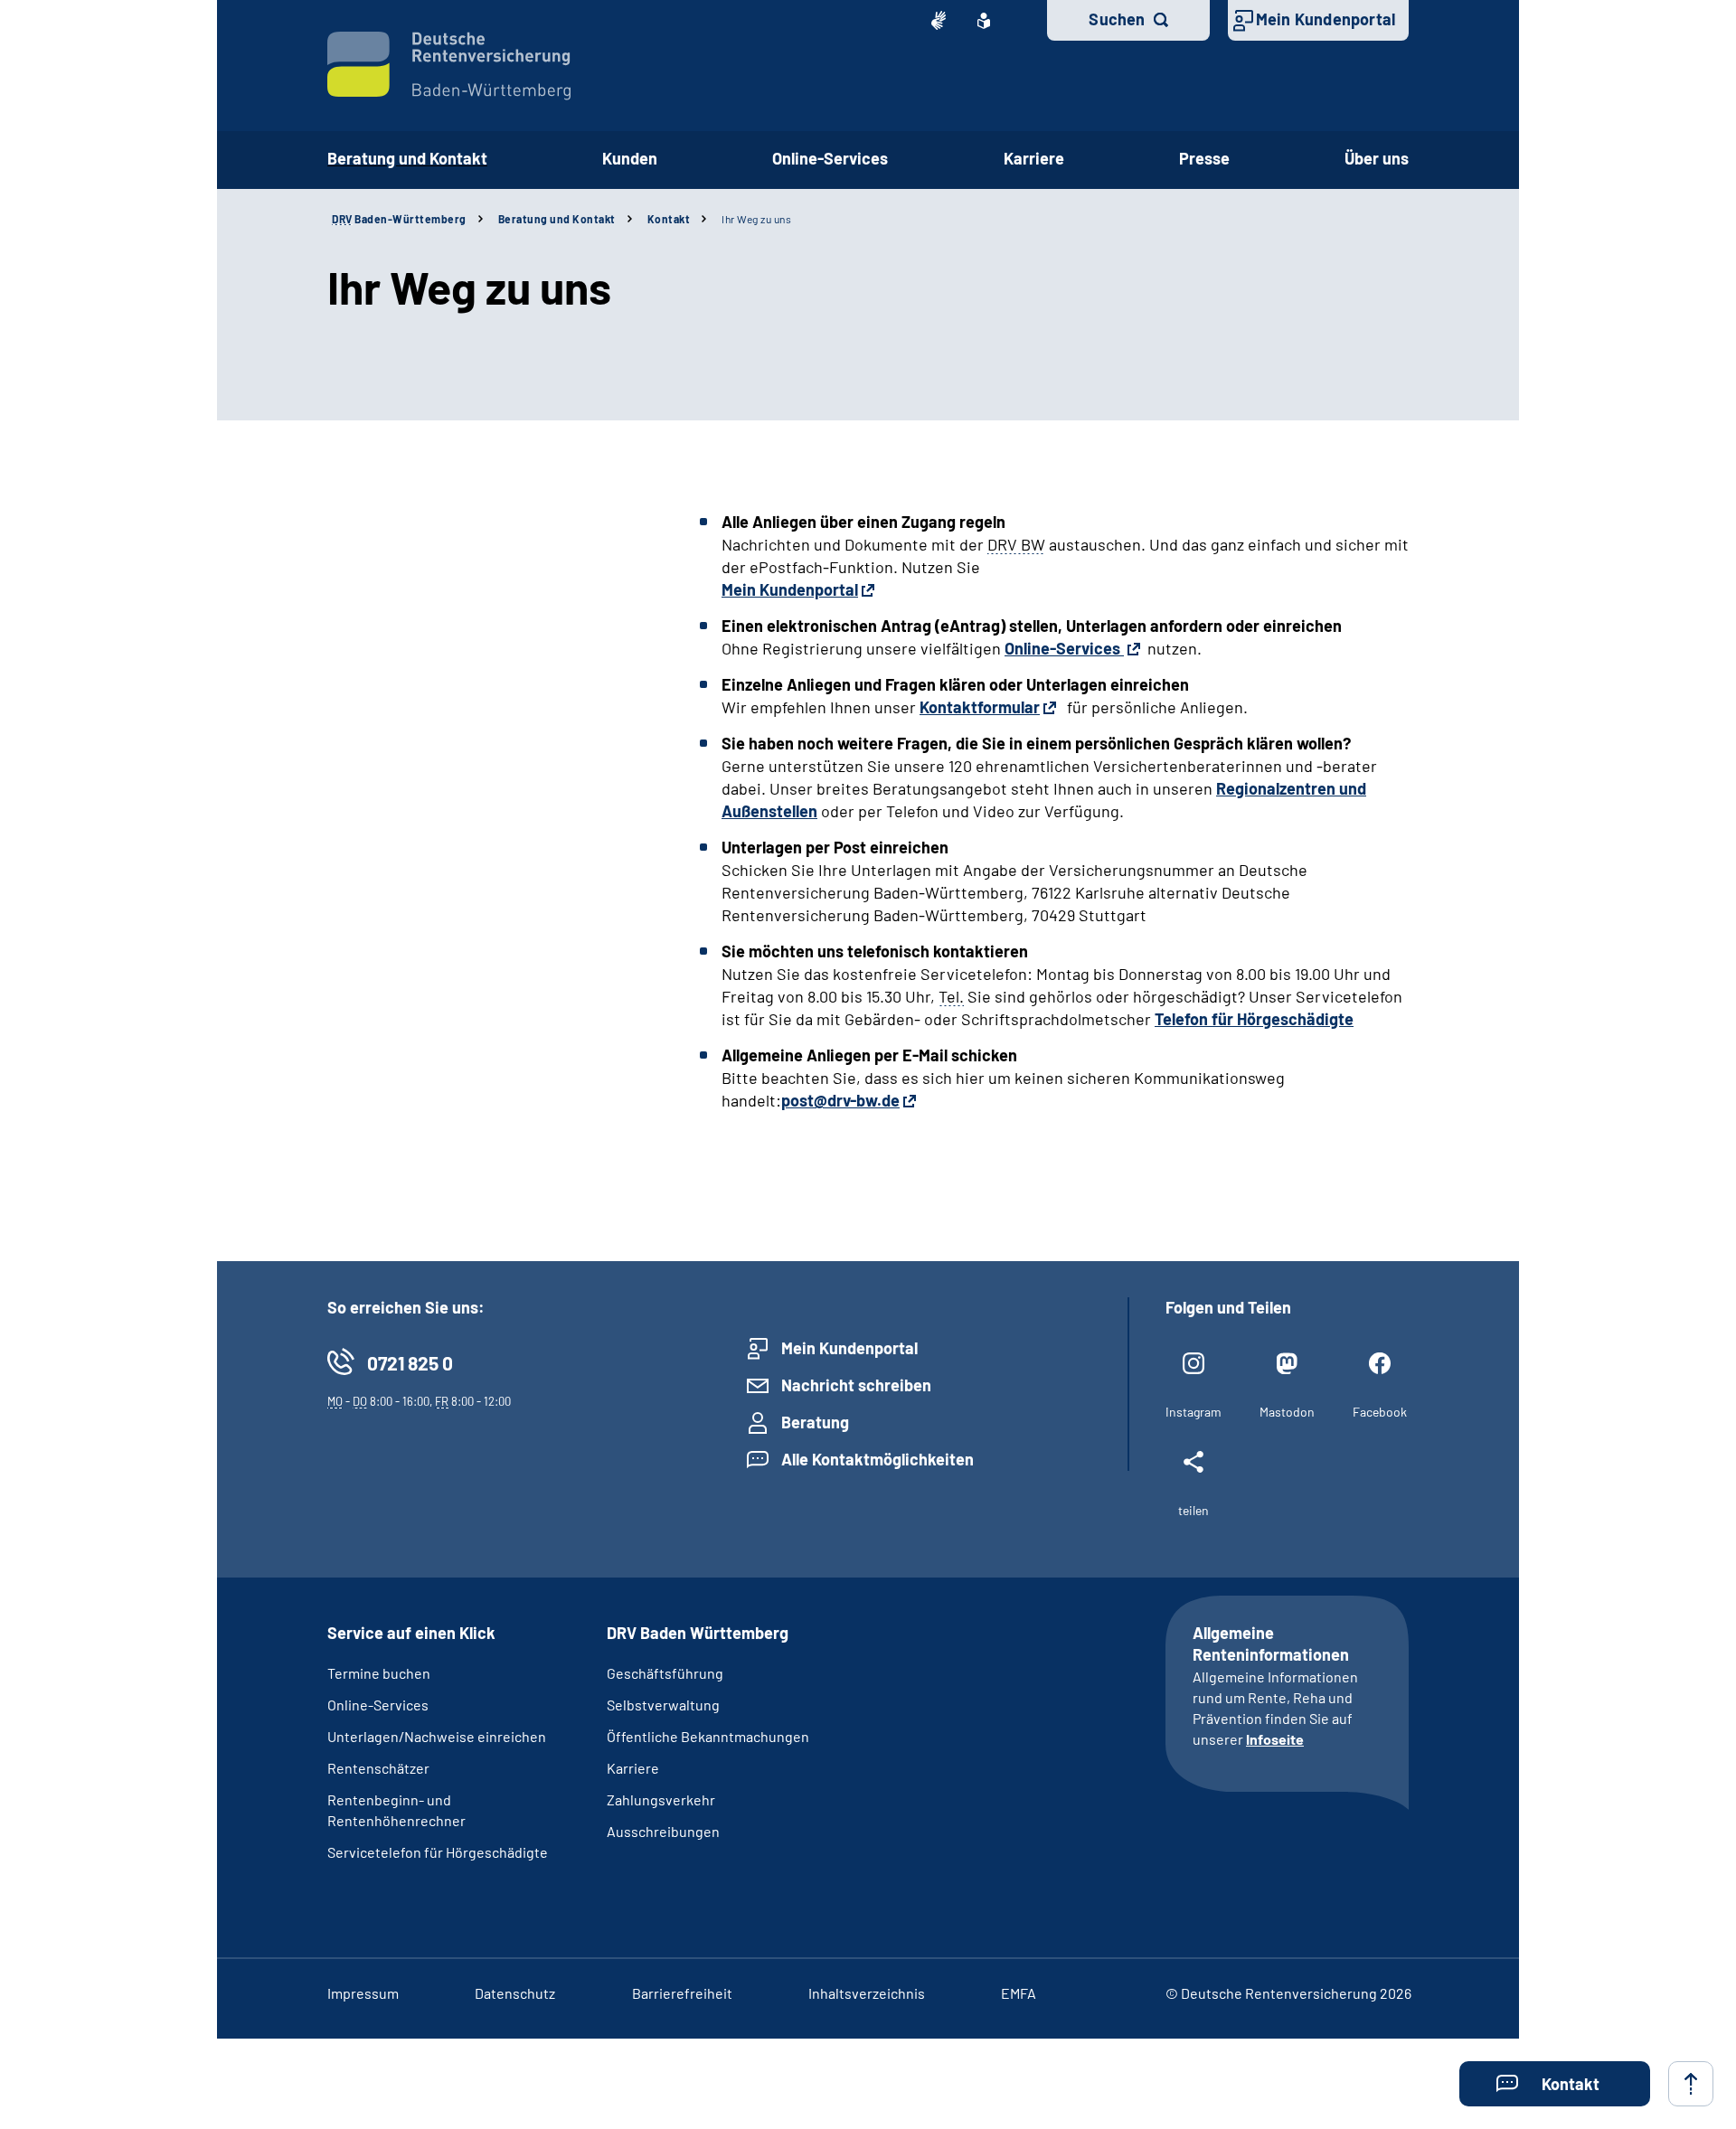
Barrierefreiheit (682, 1993)
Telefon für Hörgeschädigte (1254, 1019)
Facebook (1380, 1412)
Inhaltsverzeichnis (867, 1993)
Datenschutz (515, 1993)
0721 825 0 (410, 1363)
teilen (1193, 1510)
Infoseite (1275, 1739)
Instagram (1193, 1412)
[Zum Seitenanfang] (1691, 2084)
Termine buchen (379, 1673)
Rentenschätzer (378, 1768)
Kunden (630, 158)
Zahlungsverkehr (661, 1799)
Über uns (1377, 158)
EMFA (1019, 1993)
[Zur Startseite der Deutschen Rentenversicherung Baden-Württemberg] (449, 66)
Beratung (815, 1422)
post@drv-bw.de (840, 1100)
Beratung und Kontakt (407, 158)
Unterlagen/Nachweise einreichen (437, 1736)
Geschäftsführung (665, 1673)
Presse (1204, 158)
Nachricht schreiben (856, 1385)
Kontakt (669, 219)
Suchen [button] (1117, 19)
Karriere (1034, 158)
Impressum (363, 1993)
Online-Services (830, 158)
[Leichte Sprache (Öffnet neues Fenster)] (984, 21)
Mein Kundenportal (1326, 19)
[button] (1555, 2084)
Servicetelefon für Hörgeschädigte (438, 1852)
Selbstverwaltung (663, 1705)
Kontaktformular (980, 707)
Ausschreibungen (663, 1831)
